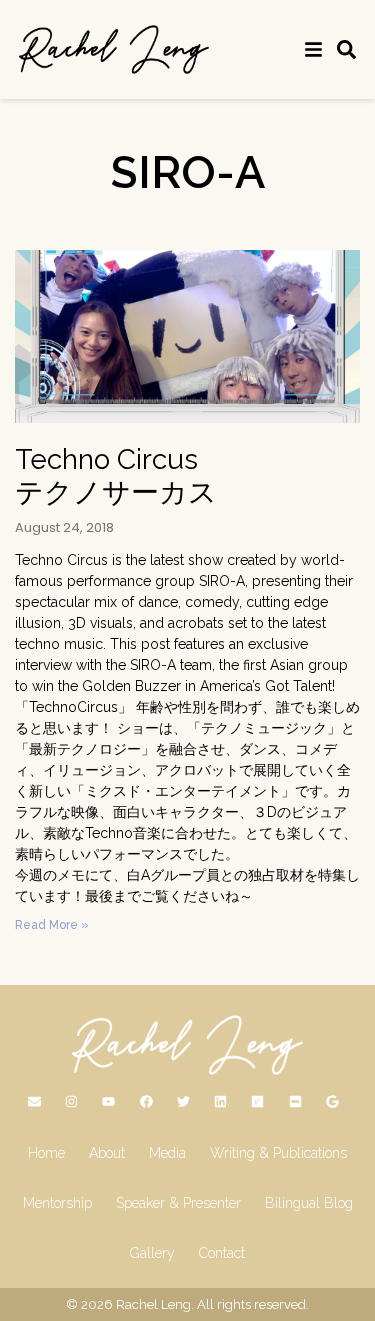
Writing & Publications (278, 1153)
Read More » (52, 925)
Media (167, 1153)
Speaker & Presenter (178, 1203)
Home (46, 1153)
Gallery (152, 1253)
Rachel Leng (153, 1304)
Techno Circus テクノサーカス (116, 476)
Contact (222, 1253)
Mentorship (57, 1203)
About (107, 1153)
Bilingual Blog (309, 1203)
